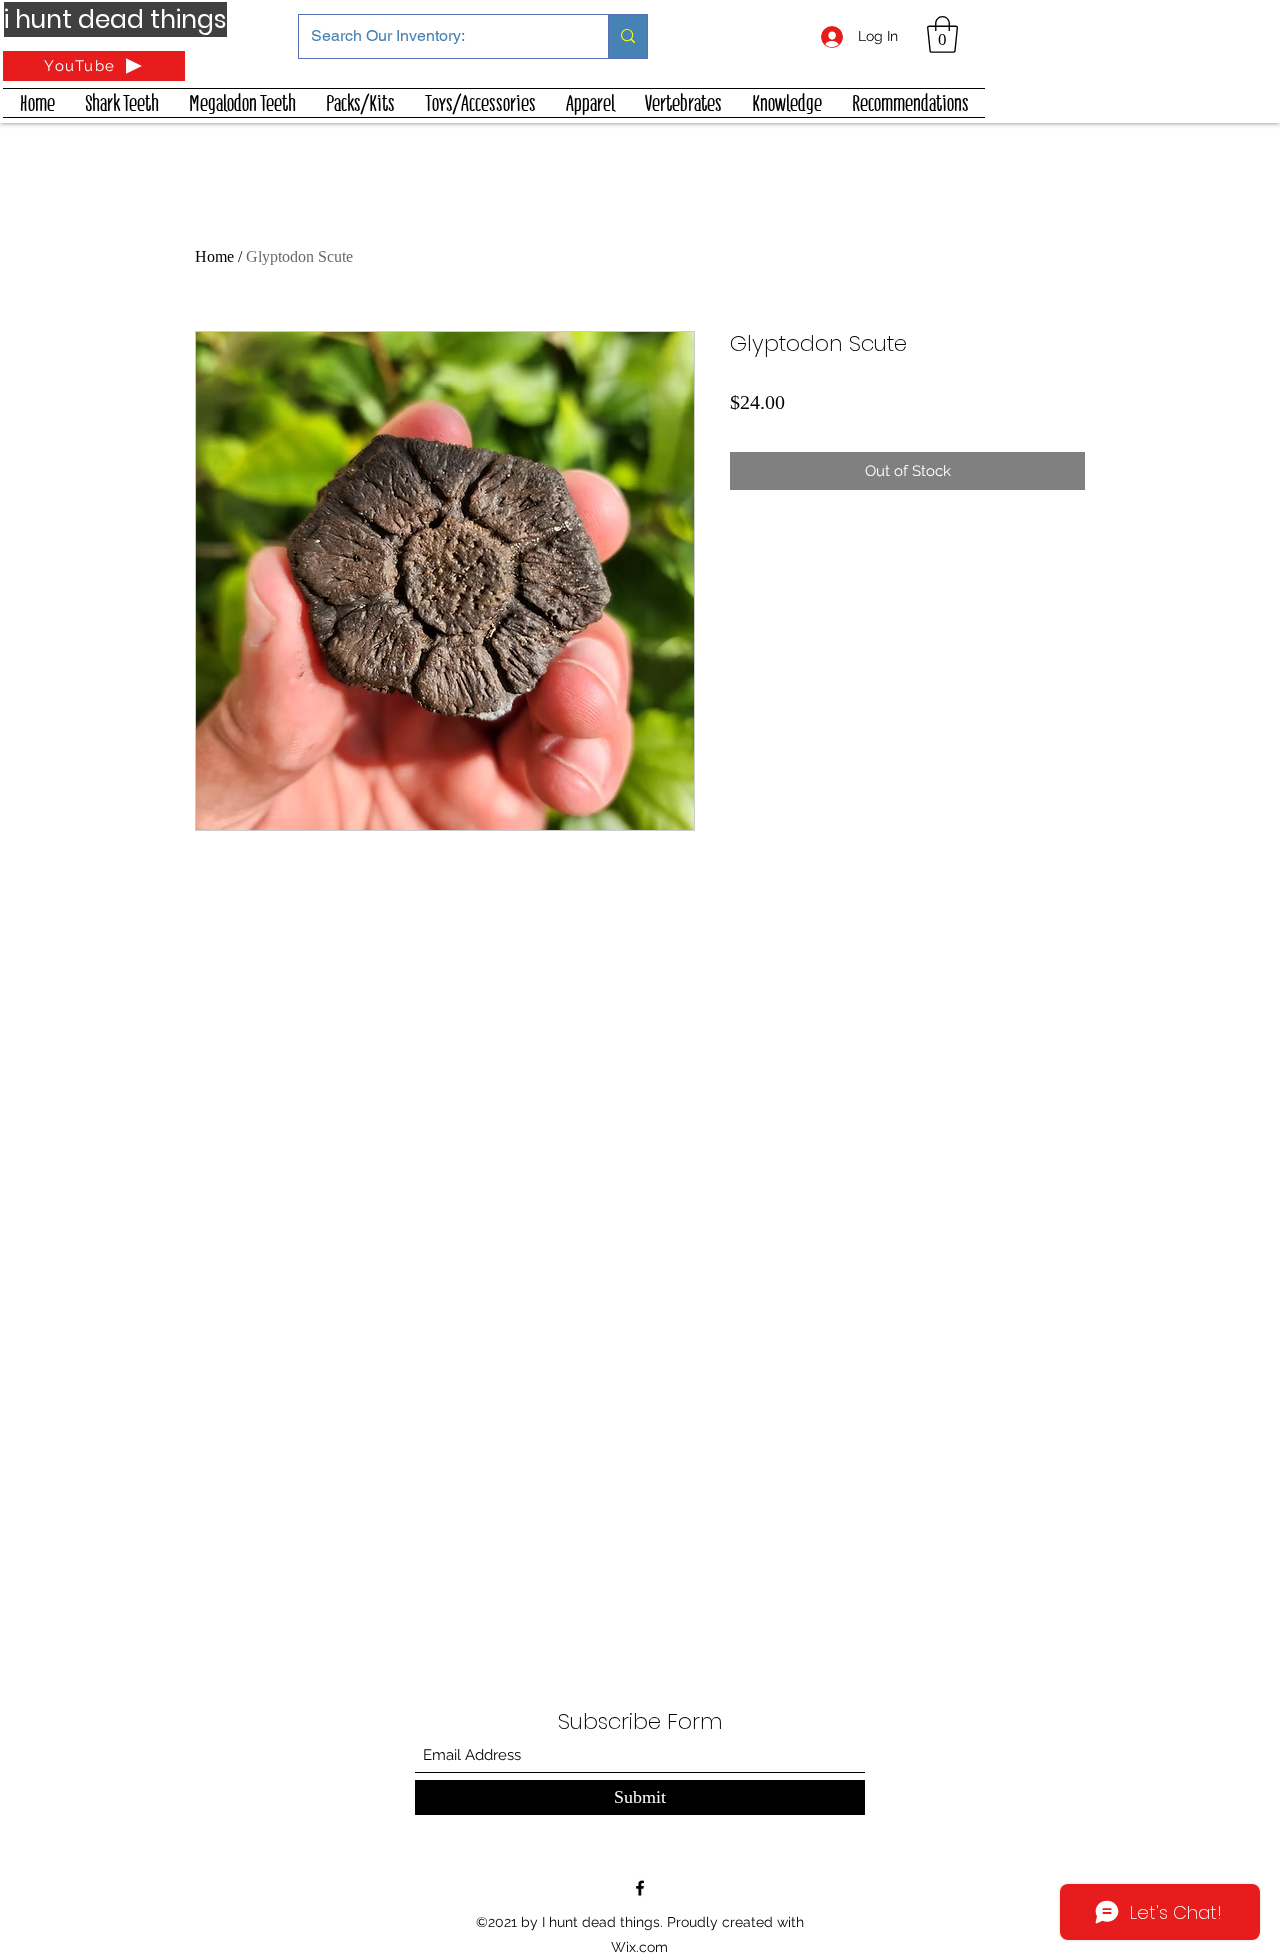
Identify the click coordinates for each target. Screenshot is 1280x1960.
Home (214, 256)
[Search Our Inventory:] (627, 36)
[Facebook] (640, 1888)
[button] (942, 34)
